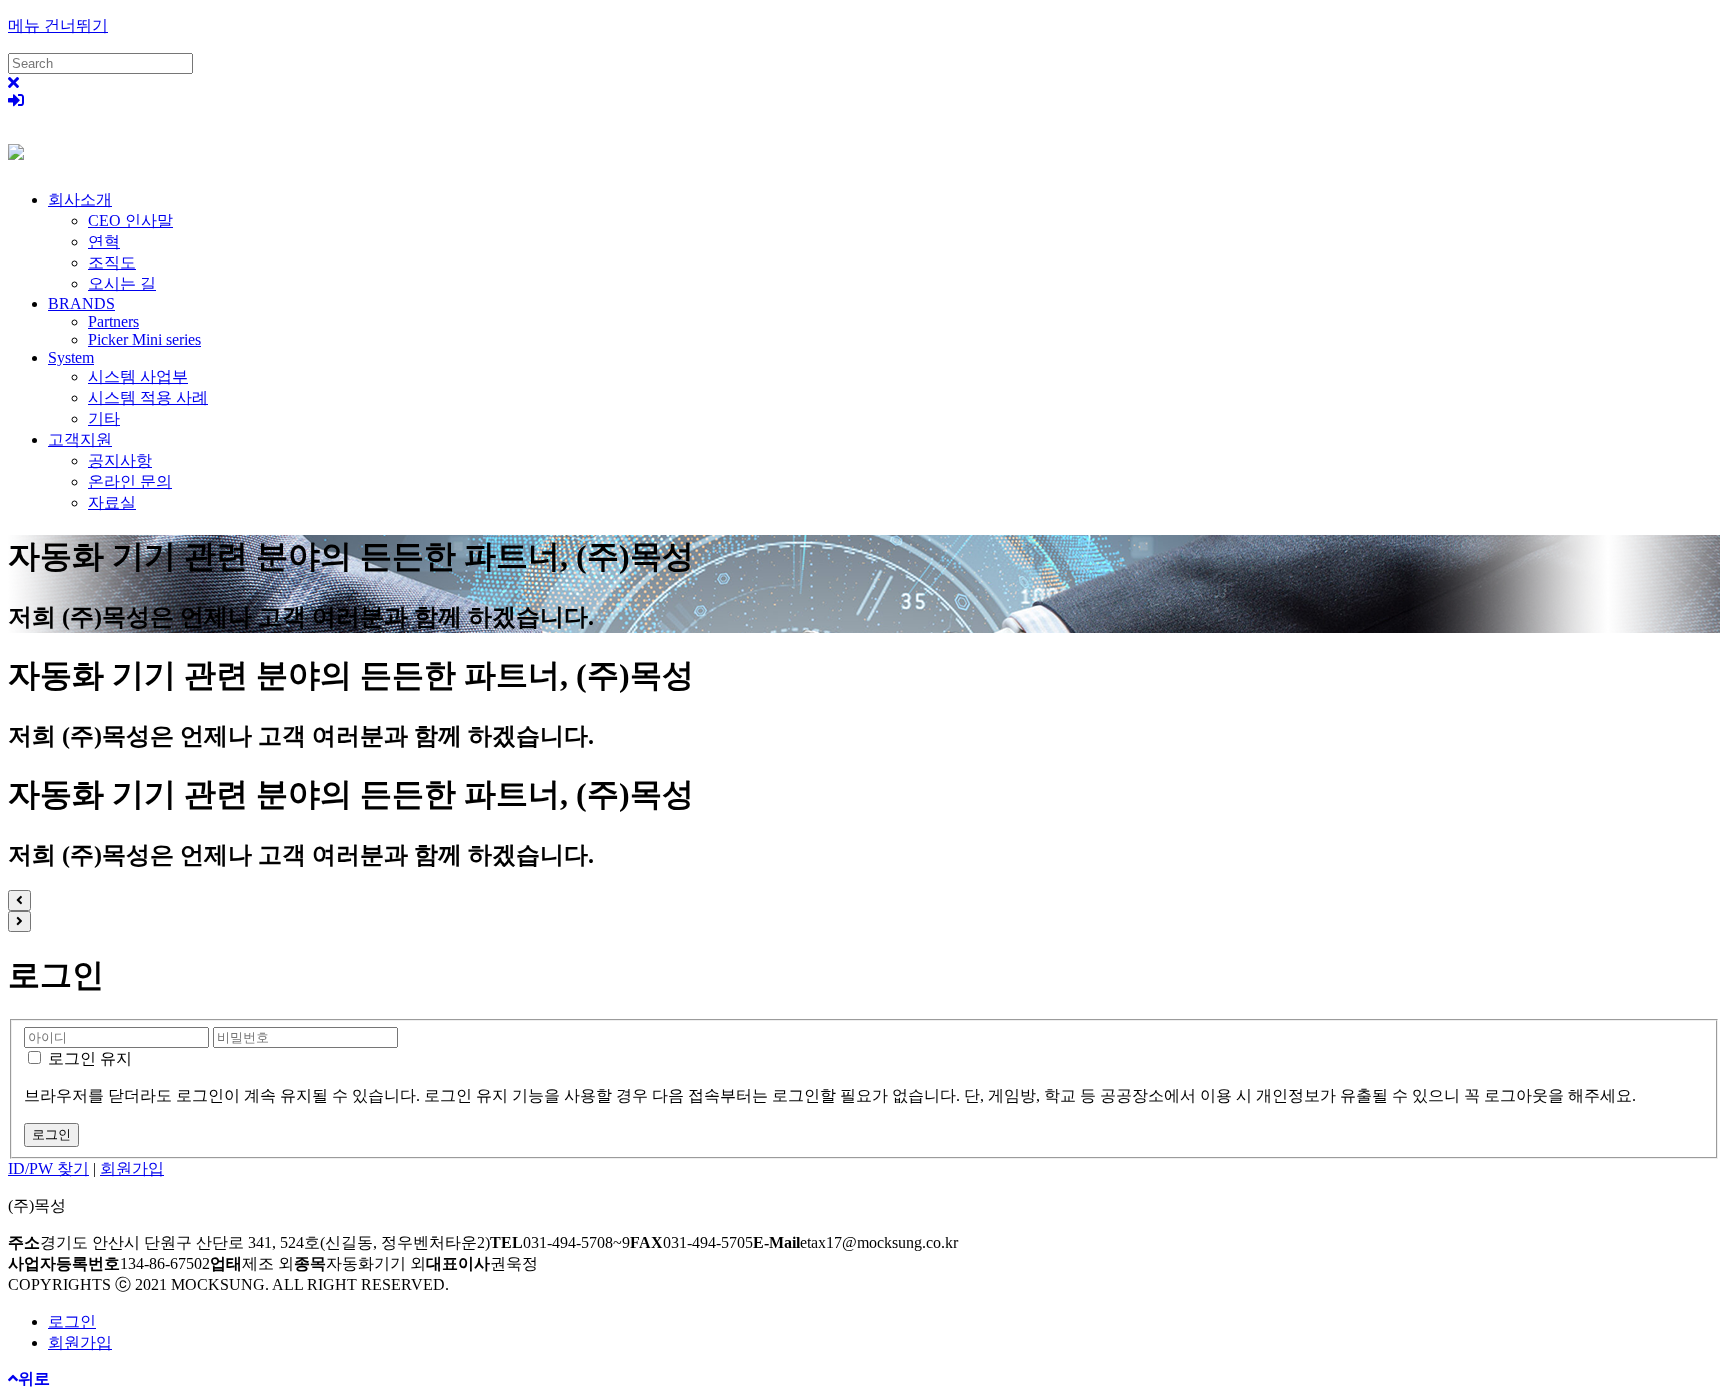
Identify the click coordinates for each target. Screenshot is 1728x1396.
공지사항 (120, 460)
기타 (104, 418)
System (71, 357)
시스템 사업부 (138, 376)
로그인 (72, 1321)
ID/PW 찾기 (48, 1168)
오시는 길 (122, 283)
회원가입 (132, 1168)
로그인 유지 (88, 1058)
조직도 (112, 262)
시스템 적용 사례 (148, 397)
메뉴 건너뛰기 (58, 25)
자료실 (112, 502)
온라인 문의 (130, 481)
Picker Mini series (144, 339)
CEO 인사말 (130, 220)
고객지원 (80, 439)
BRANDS (81, 303)
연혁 (104, 241)
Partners (113, 321)
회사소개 (80, 199)
